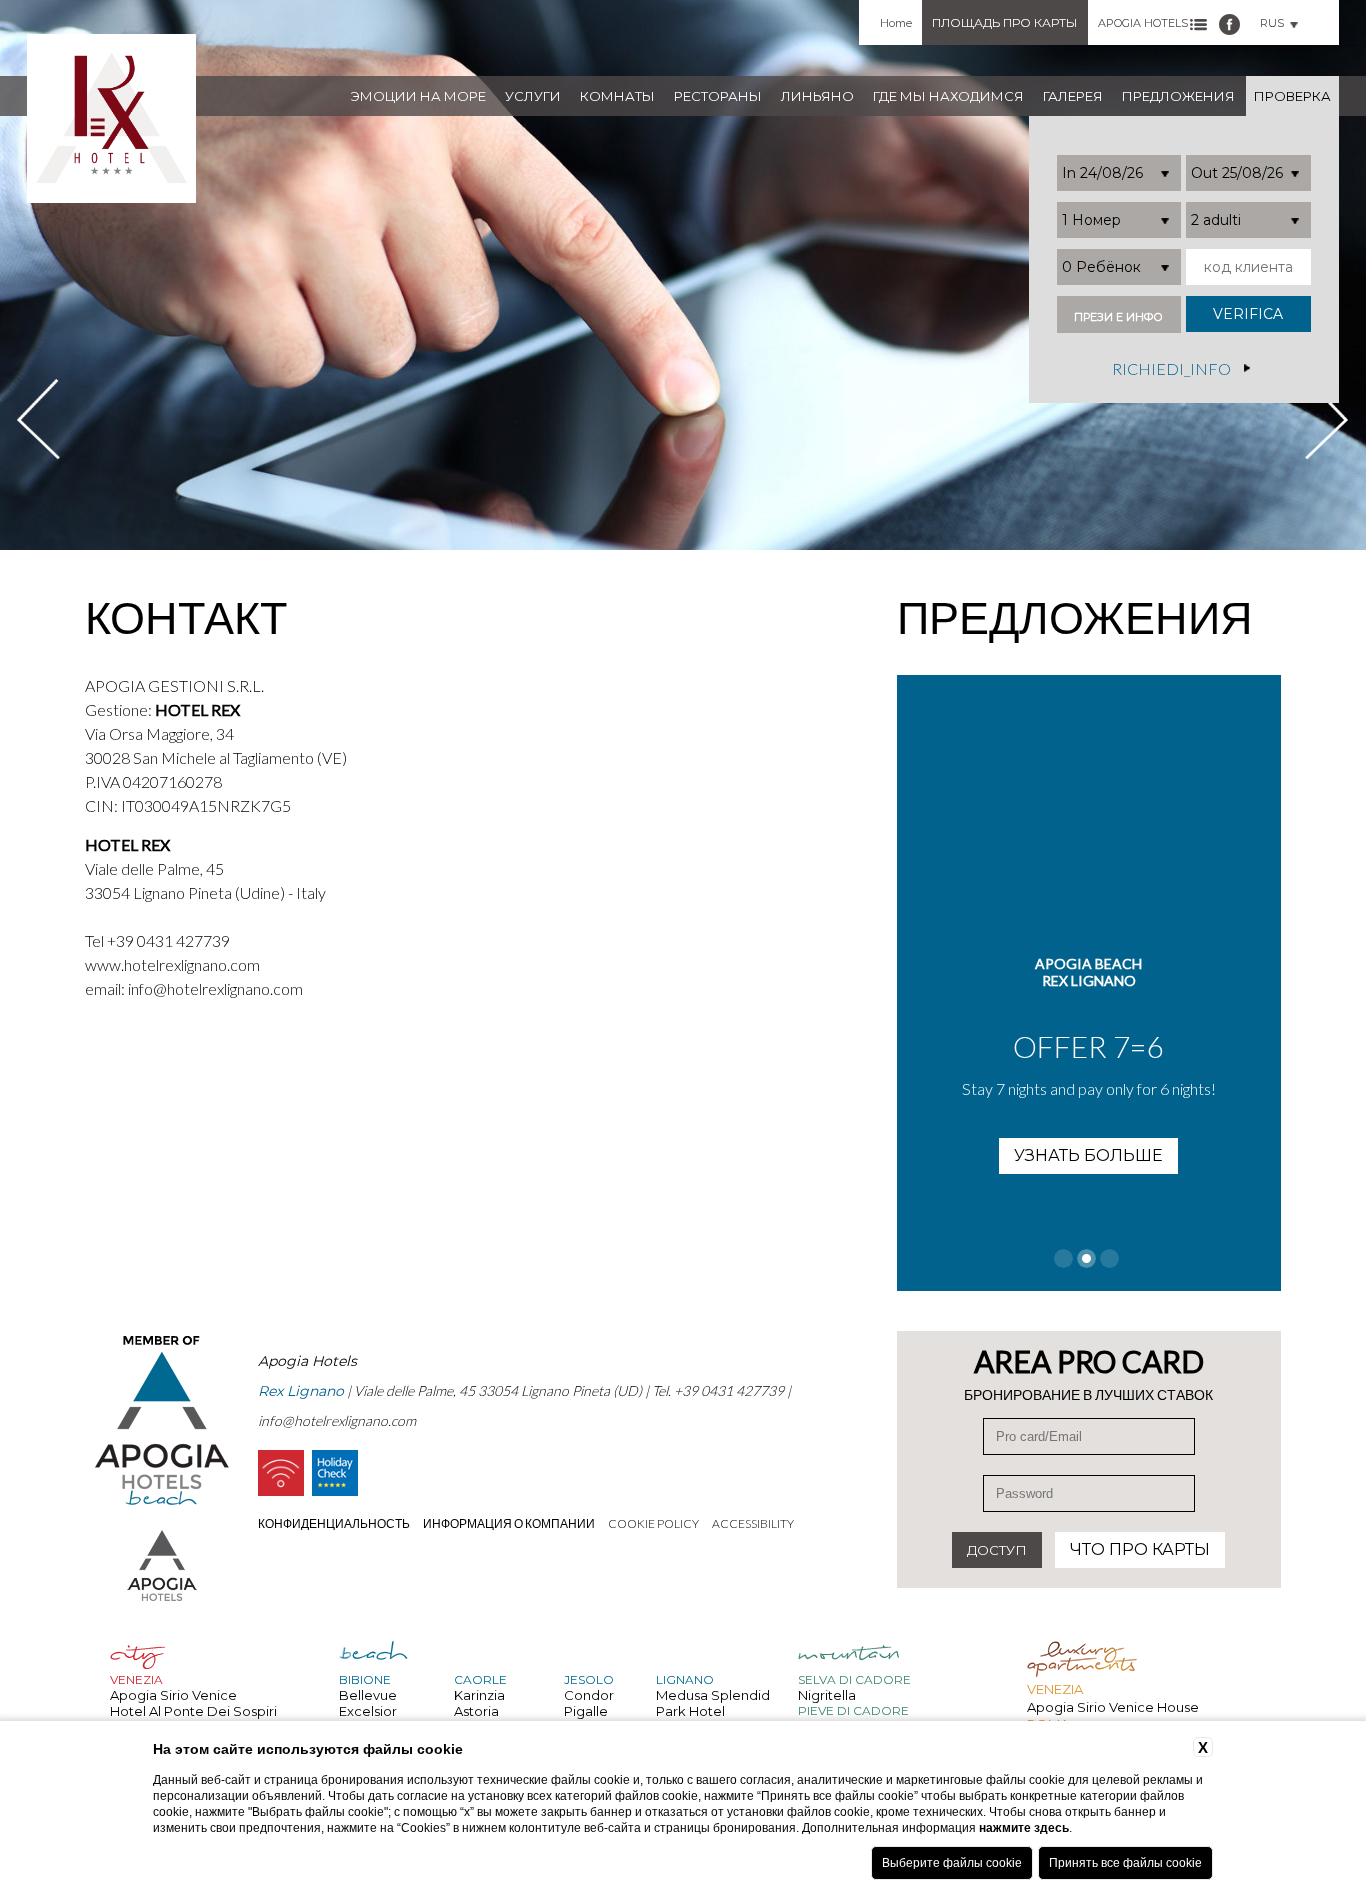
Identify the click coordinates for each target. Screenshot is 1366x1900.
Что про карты (1140, 1549)
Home (896, 23)
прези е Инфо (1118, 317)
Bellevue (368, 1695)
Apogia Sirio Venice (173, 1695)
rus (1272, 23)
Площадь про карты (1004, 22)
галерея (1073, 96)
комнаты (617, 96)
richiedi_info (1171, 367)
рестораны (718, 96)
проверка (1292, 96)
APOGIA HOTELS (1143, 23)
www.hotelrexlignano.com (172, 964)
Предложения (1178, 96)
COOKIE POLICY (653, 1523)
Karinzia (479, 1695)
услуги (533, 96)
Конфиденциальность (334, 1523)
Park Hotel (690, 1711)
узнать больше (1088, 1155)
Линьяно (817, 96)
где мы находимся (948, 96)
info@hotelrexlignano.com (215, 988)
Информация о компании (509, 1523)
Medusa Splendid (713, 1695)
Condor (589, 1695)
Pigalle (586, 1711)
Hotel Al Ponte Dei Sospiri (193, 1711)
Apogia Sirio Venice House (1113, 1707)
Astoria (476, 1711)
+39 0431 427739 (168, 940)
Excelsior (368, 1711)
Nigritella (827, 1695)
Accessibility (753, 1523)
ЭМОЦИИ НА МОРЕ (418, 96)
